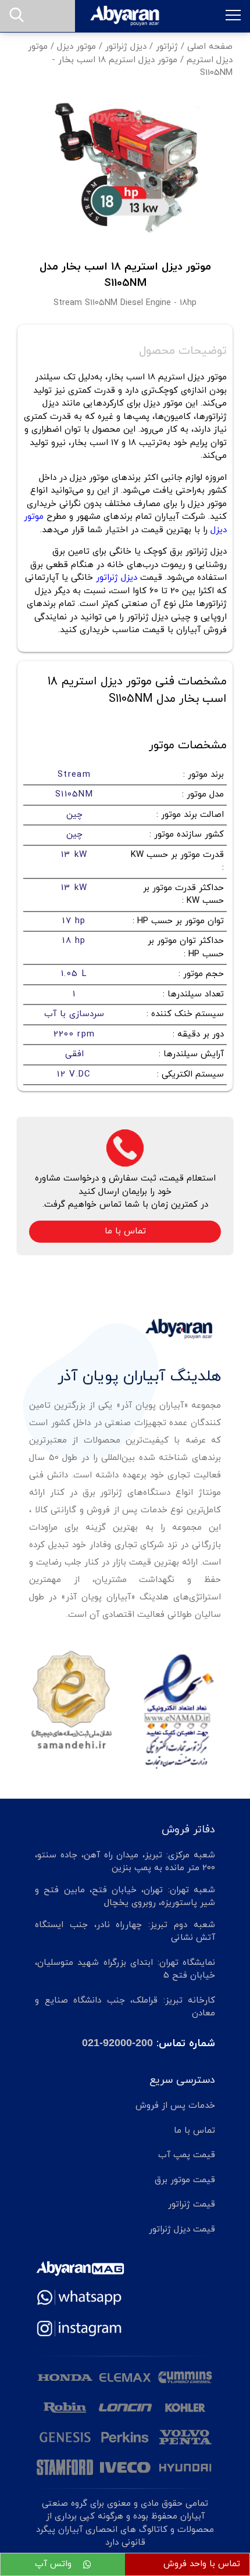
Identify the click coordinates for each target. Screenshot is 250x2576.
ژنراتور (167, 47)
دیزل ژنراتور (126, 47)
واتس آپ (55, 2564)
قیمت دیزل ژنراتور (182, 2229)
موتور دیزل (76, 47)
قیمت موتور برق (185, 2180)
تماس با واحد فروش (202, 2564)
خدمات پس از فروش (175, 2106)
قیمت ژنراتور (192, 2204)
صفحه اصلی (210, 47)
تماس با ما (125, 1231)
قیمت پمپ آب (187, 2155)
